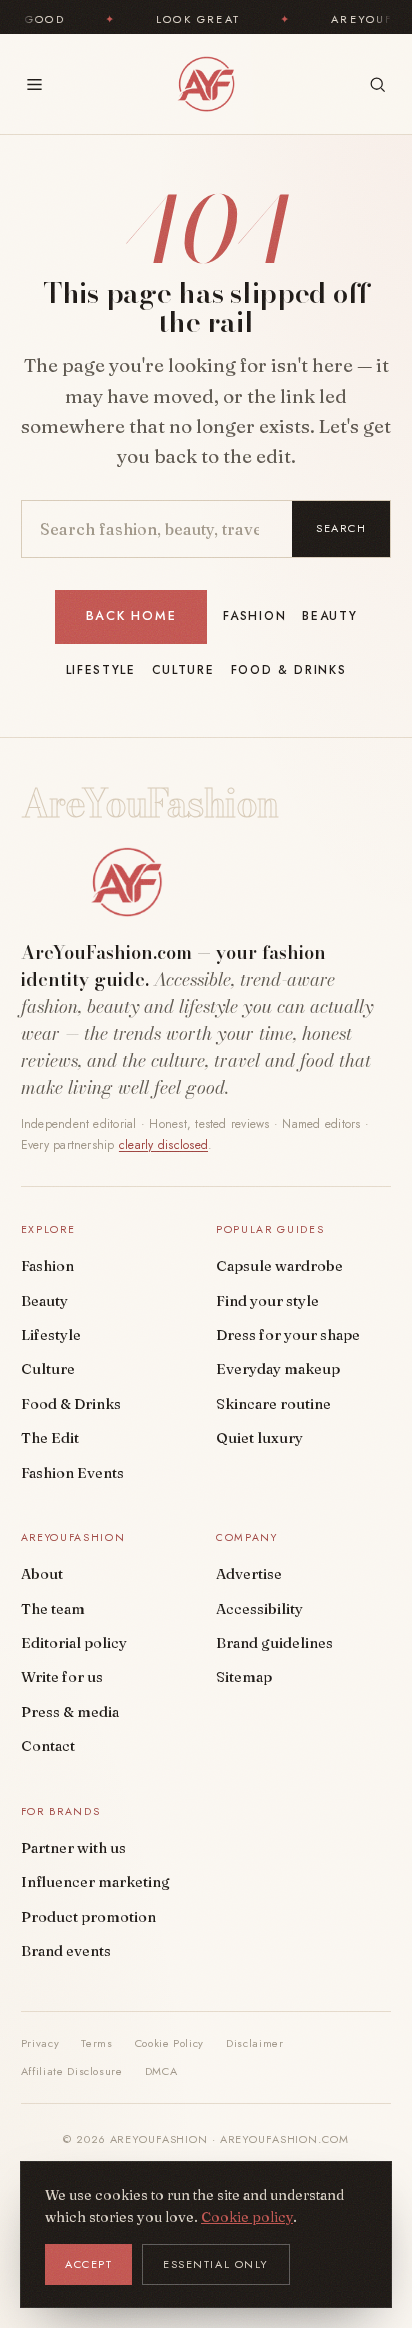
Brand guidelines (274, 1643)
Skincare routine (273, 1404)
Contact (48, 1746)
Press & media (70, 1712)
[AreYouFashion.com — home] (127, 882)
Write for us (62, 1677)
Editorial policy (74, 1643)
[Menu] (34, 84)
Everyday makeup (278, 1369)
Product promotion (88, 1917)
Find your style (267, 1301)
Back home (131, 616)
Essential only (216, 2264)
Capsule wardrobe (279, 1266)
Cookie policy (247, 2217)
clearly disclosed (163, 1145)
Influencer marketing (95, 1882)
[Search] (377, 84)
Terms (96, 2043)
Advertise (249, 1574)
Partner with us (73, 1848)
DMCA (161, 2071)
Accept (88, 2264)
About (42, 1574)
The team (53, 1609)
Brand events (66, 1951)
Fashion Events (72, 1473)
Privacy (40, 2043)
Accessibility (259, 1609)
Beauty (329, 616)
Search (341, 528)
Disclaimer (255, 2043)
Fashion (254, 616)
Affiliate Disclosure (72, 2071)
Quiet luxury (259, 1438)
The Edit (50, 1438)
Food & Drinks (289, 670)
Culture (183, 670)
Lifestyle (101, 670)
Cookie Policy (170, 2043)
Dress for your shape (288, 1335)
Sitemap (244, 1677)
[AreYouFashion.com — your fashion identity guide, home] (205, 84)
